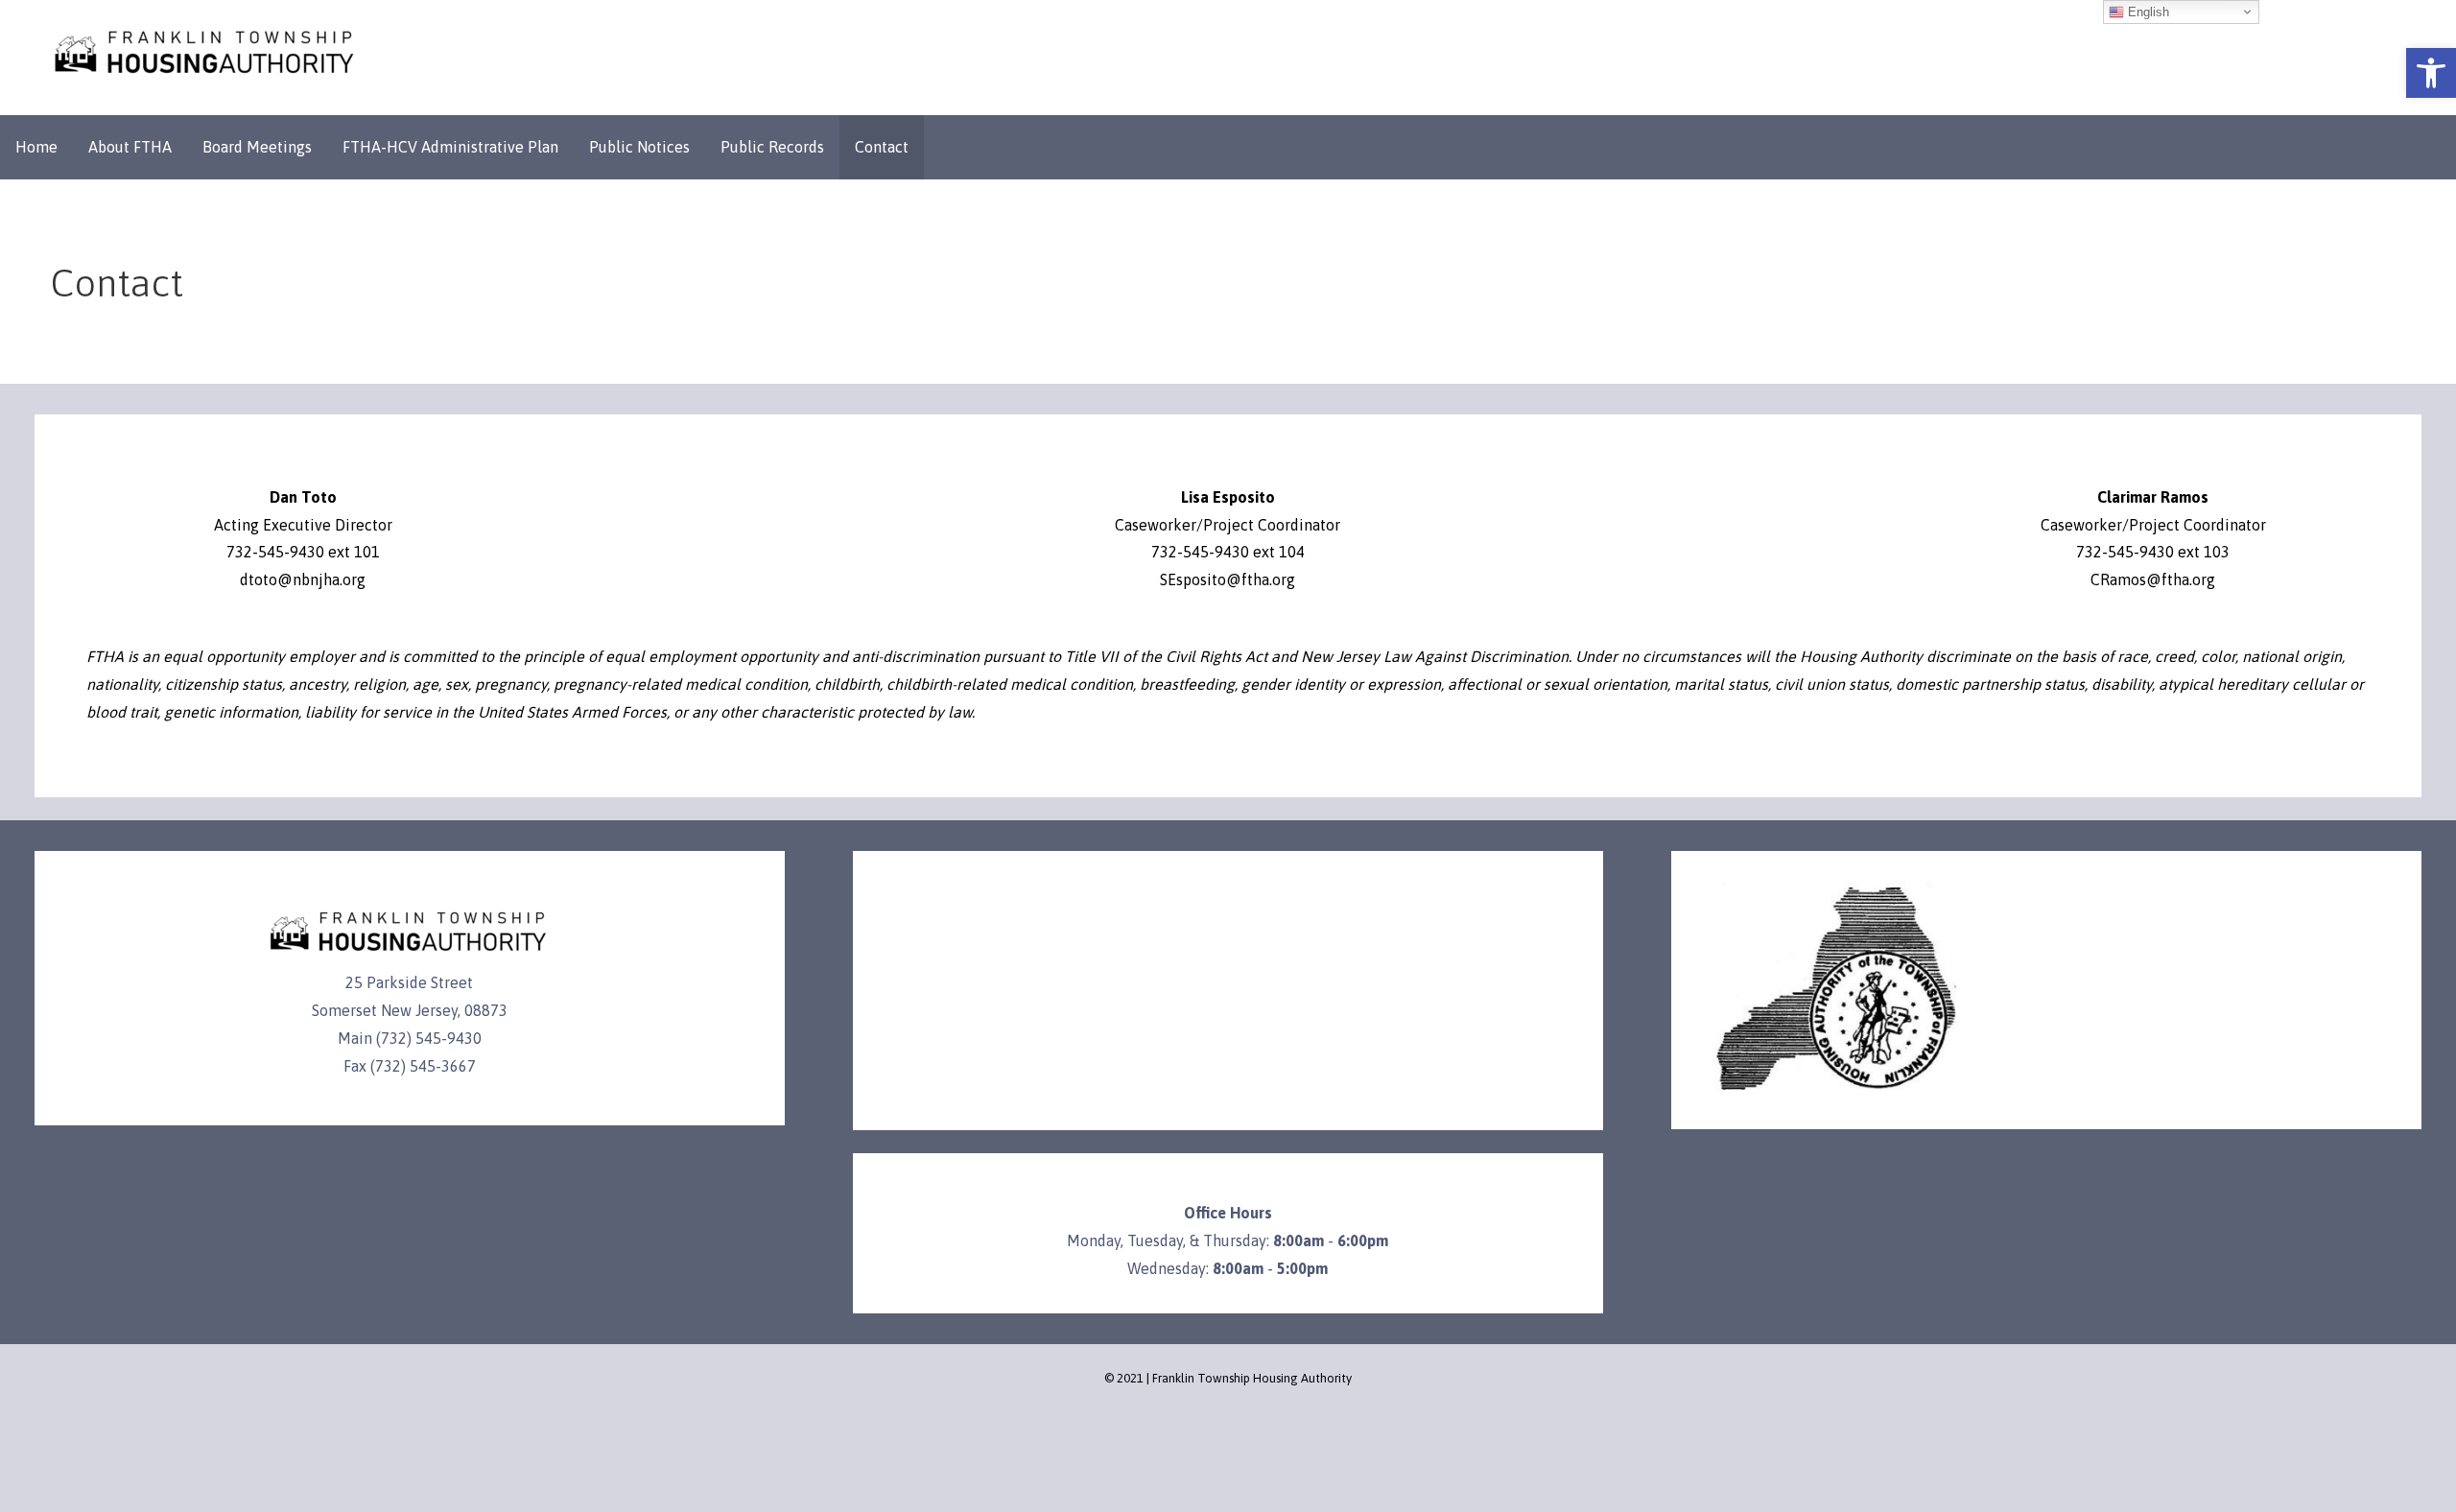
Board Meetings (257, 147)
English (2147, 12)
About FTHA (130, 147)
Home (36, 147)
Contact (882, 147)
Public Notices (639, 147)
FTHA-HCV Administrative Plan (450, 147)
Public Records (772, 147)
